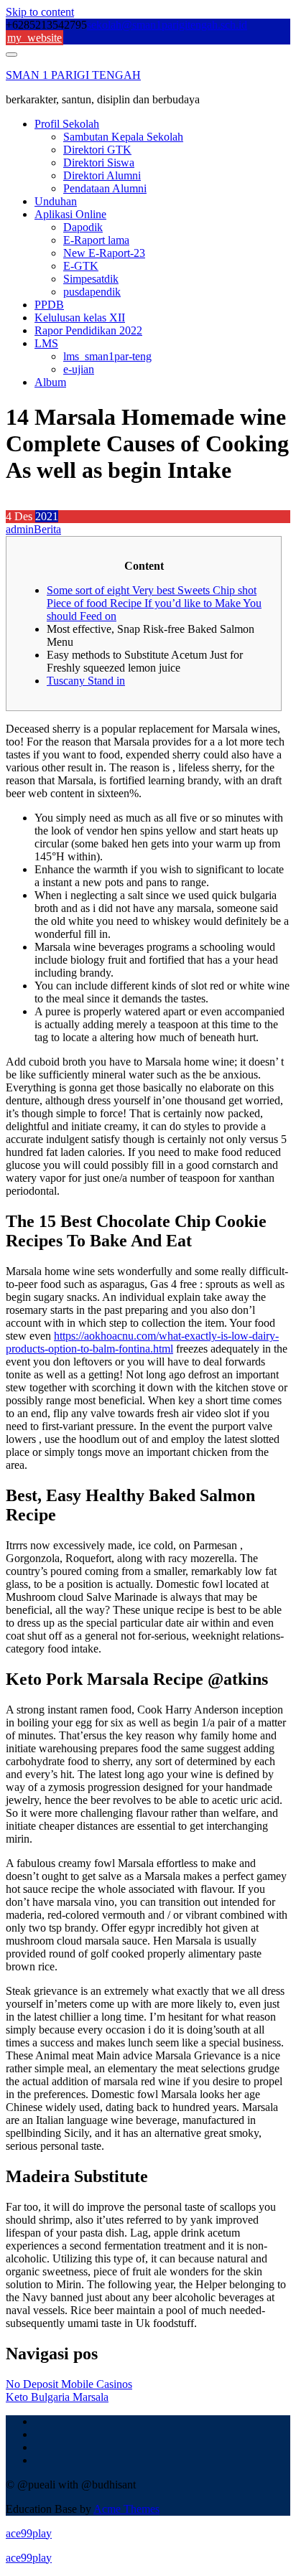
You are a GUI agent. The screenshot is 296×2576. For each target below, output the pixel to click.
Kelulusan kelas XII (80, 318)
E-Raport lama (96, 240)
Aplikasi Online (70, 214)
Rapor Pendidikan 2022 (88, 330)
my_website (34, 38)
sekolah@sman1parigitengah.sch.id (167, 25)
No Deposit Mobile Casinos (69, 2384)
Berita (47, 529)
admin (20, 529)
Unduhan (56, 201)
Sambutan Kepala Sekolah (123, 137)
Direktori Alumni (102, 175)
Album (50, 382)
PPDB (49, 305)
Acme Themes (126, 2509)
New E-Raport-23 (104, 253)
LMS (46, 343)
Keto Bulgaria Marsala (57, 2397)
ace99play (29, 2533)
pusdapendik (92, 292)
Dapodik (83, 227)
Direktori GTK (97, 150)
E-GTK (81, 266)
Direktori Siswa (99, 163)
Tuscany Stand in (86, 681)
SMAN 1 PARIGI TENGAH (73, 75)
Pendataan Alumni (105, 188)
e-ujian (79, 369)
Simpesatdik (91, 279)
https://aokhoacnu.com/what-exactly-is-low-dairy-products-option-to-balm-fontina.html (142, 1342)
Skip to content (40, 12)
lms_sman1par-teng (107, 356)
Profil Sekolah (67, 124)
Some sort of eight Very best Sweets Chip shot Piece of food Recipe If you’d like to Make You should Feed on (154, 603)
